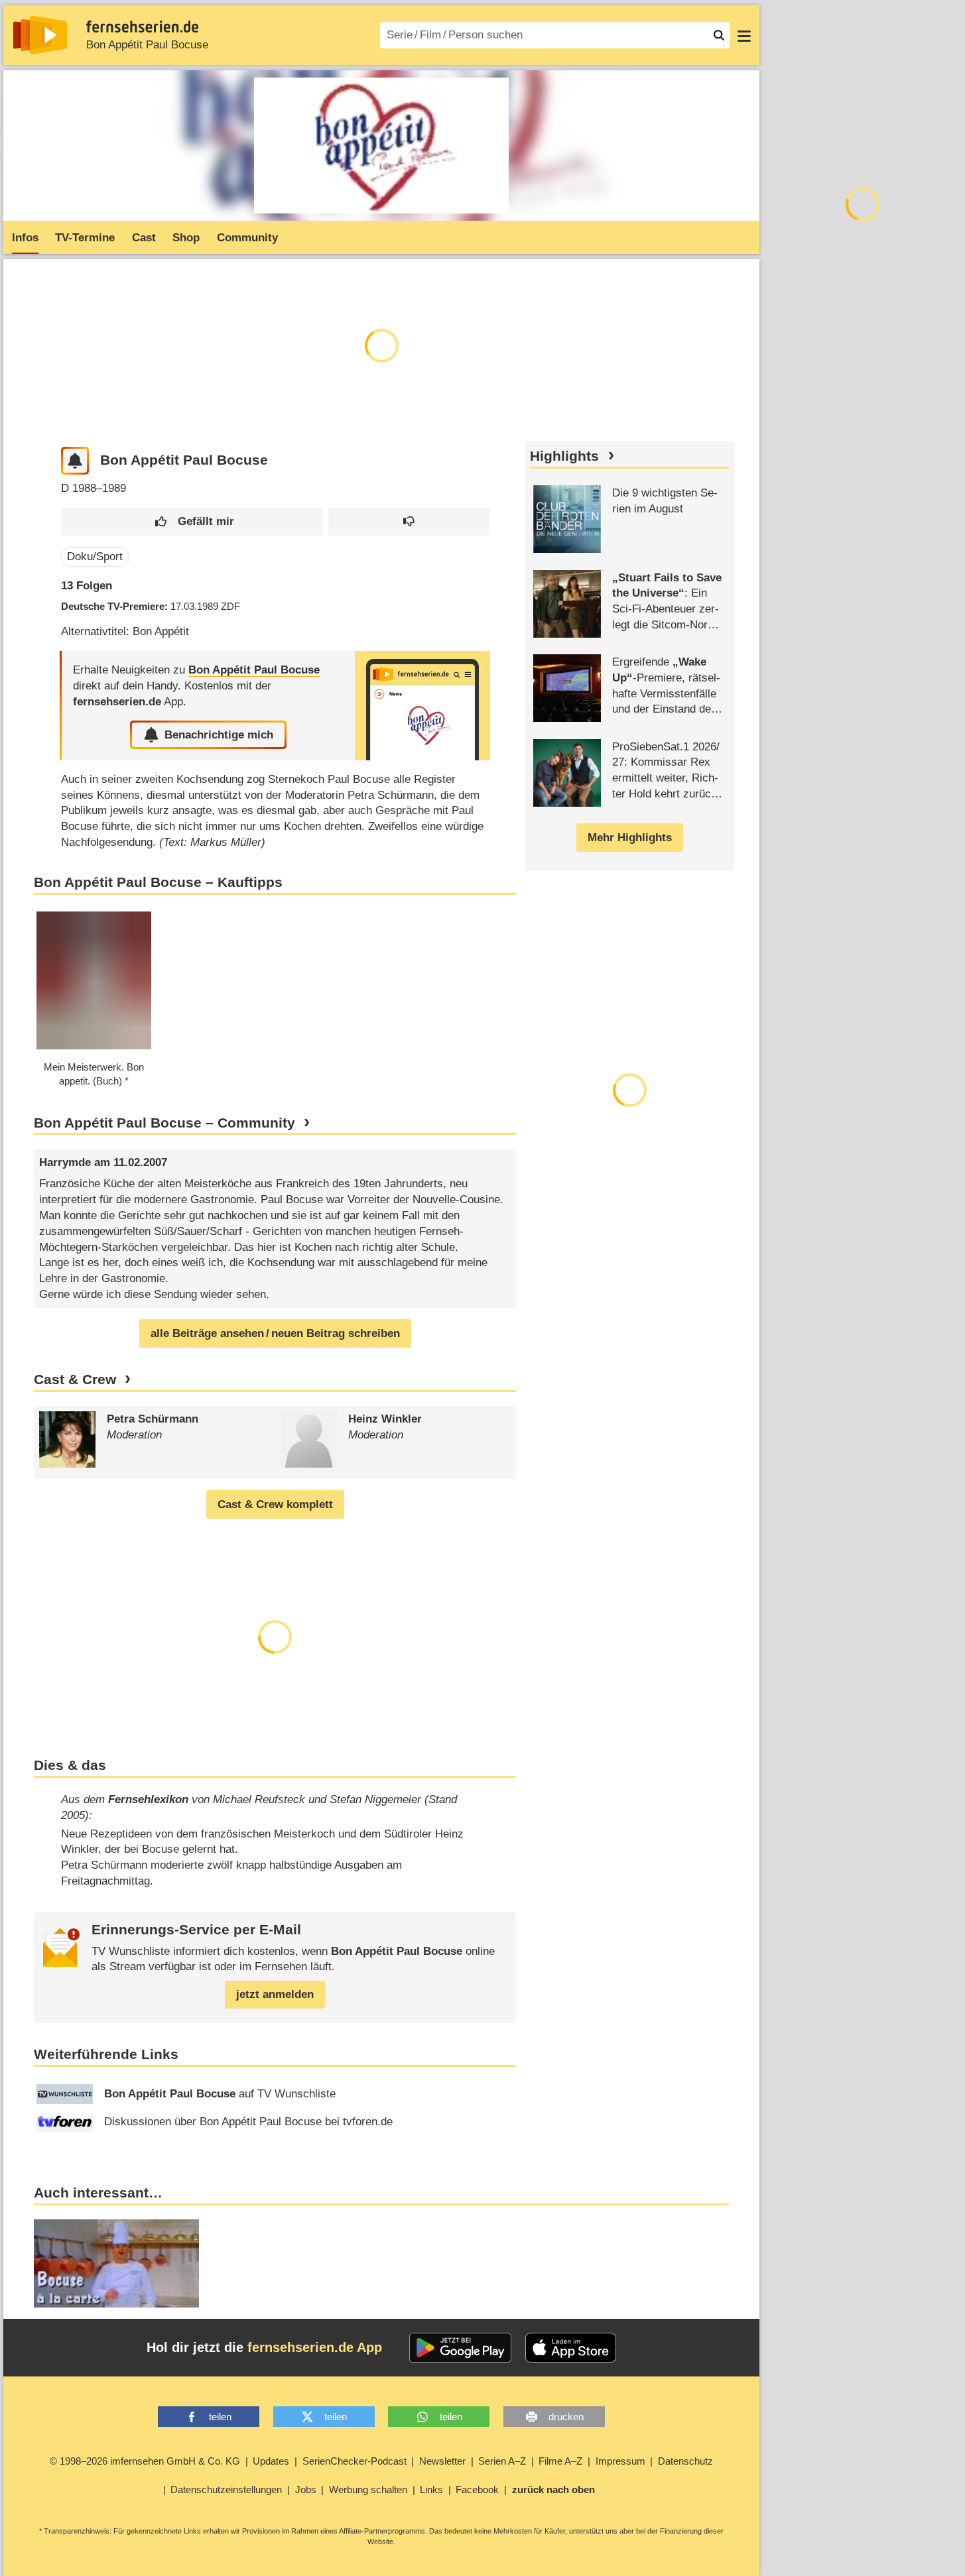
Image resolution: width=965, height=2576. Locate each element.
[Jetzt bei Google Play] (461, 2348)
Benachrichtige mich (219, 735)
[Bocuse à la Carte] (116, 2263)
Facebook (477, 2489)
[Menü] (744, 35)
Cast (144, 238)
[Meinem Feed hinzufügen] (75, 461)
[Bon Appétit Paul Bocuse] (422, 706)
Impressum (620, 2461)
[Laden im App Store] (571, 2348)
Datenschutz (685, 2461)
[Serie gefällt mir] (192, 522)
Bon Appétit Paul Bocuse (147, 45)
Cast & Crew (75, 1379)
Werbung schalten (368, 2489)
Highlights (564, 456)
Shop (186, 238)
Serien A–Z (502, 2461)
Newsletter (442, 2461)
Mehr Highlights (630, 838)
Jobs (306, 2489)
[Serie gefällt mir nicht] (409, 522)
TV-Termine (85, 238)
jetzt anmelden (275, 1994)
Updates (271, 2461)
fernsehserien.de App (315, 2347)
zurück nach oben (553, 2489)
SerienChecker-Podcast (354, 2461)
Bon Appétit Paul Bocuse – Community (164, 1123)
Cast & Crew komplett (275, 1504)
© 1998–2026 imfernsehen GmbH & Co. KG (145, 2461)
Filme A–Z (560, 2461)
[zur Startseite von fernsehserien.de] (40, 35)
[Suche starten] (719, 35)
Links (431, 2489)
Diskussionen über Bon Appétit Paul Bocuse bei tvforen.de (248, 2122)
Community (247, 238)
